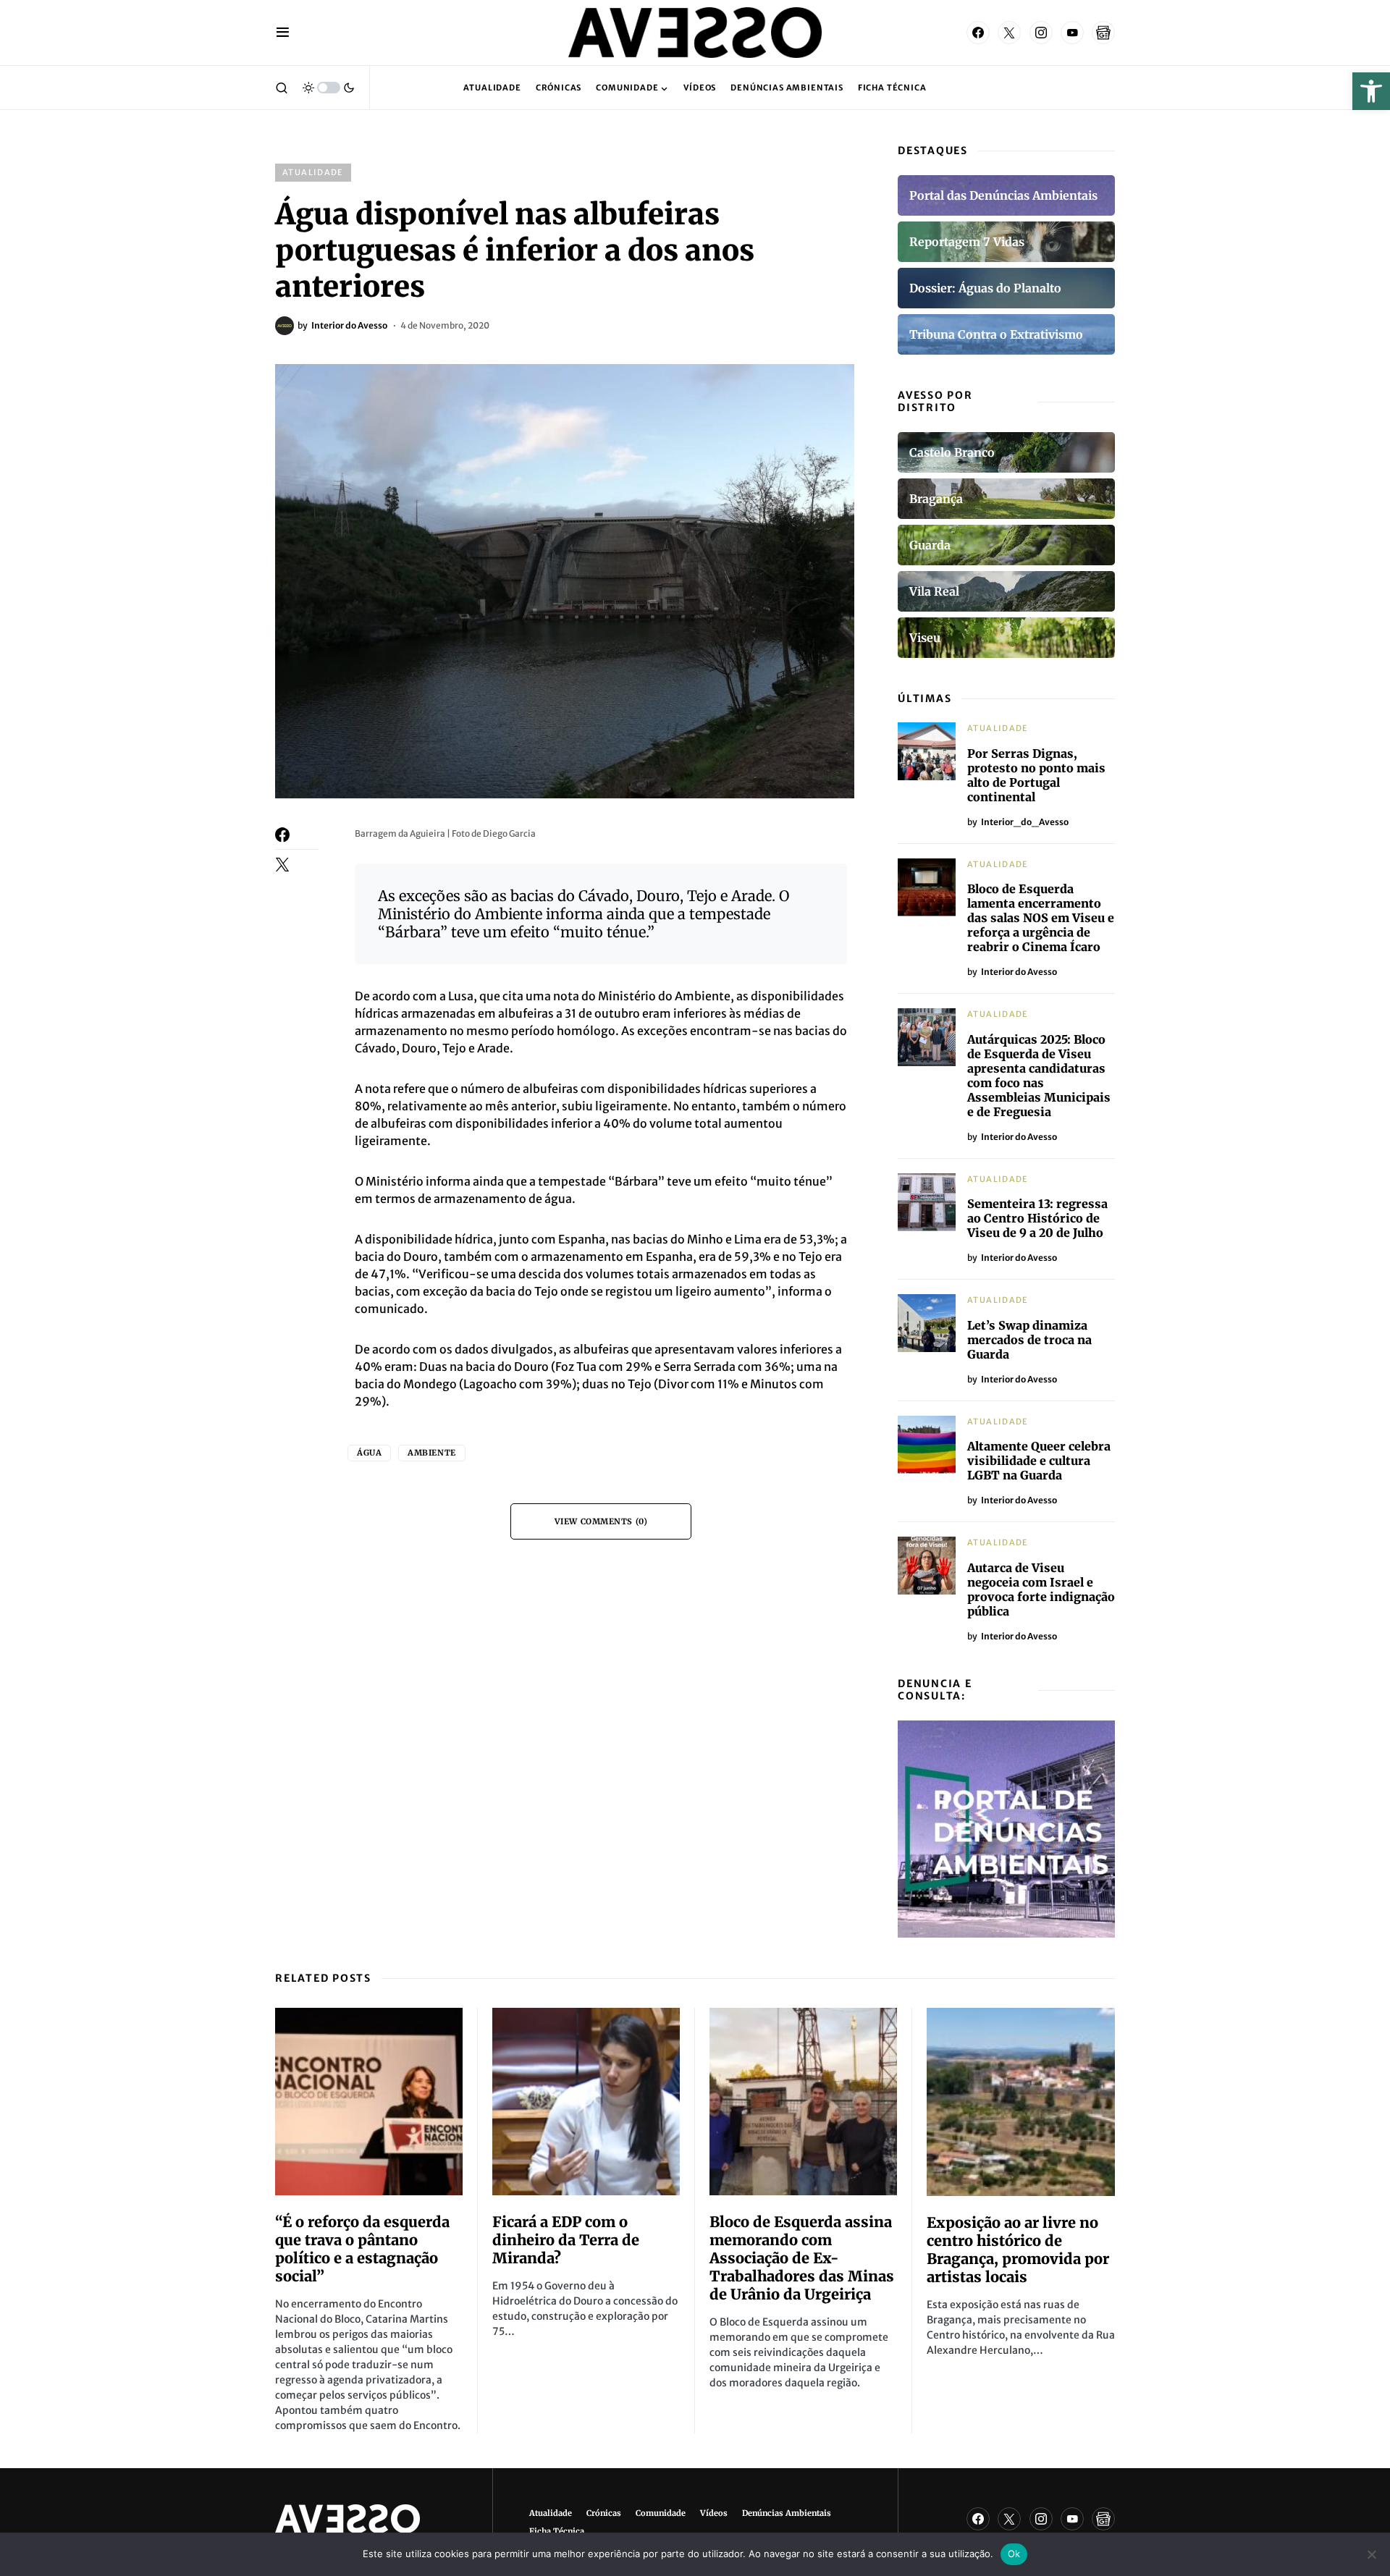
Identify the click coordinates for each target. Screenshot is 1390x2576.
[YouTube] (1072, 33)
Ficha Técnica (557, 2531)
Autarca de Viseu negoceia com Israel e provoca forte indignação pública (1041, 1589)
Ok (1014, 2554)
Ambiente (431, 1453)
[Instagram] (1041, 33)
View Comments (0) (601, 1521)
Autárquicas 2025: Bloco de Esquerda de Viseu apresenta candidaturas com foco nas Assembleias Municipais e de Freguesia (1039, 1076)
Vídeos (714, 2513)
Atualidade (313, 172)
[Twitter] (1009, 33)
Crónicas (604, 2513)
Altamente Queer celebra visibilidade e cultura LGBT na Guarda (1039, 1461)
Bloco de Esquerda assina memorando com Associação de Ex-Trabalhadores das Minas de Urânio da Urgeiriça (802, 2258)
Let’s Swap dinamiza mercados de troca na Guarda (1029, 1340)
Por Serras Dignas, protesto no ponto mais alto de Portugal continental (1036, 775)
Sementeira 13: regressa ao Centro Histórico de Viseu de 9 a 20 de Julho (1037, 1218)
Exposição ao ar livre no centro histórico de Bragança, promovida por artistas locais (1018, 2250)
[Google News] (1103, 33)
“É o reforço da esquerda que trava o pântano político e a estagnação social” (362, 2249)
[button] (1371, 91)
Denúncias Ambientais (787, 2513)
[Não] (1372, 2554)
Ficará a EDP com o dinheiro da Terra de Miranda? (566, 2240)
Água (369, 1453)
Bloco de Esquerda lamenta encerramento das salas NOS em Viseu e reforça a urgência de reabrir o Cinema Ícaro (1041, 918)
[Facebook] (978, 33)
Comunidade (661, 2513)
